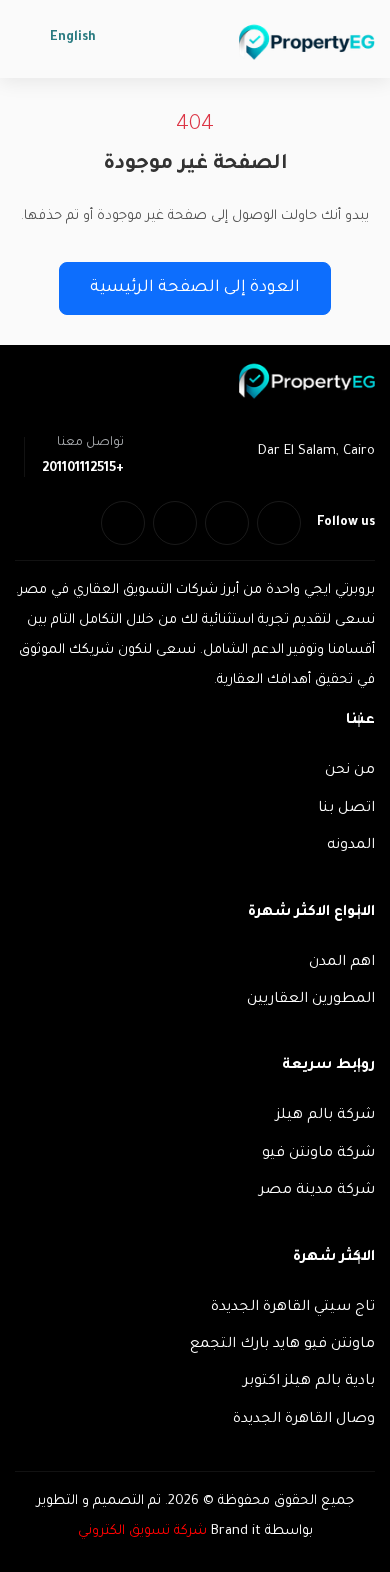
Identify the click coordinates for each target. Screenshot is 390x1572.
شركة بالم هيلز (325, 1116)
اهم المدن (342, 963)
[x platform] (227, 523)
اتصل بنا (346, 809)
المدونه (351, 846)
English (73, 38)
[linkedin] (175, 523)
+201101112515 (83, 469)
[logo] (307, 42)
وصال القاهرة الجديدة (304, 1420)
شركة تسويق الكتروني (142, 1531)
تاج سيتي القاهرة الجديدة (293, 1308)
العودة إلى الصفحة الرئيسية (195, 288)
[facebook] (279, 523)
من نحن (350, 771)
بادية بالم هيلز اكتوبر (309, 1382)
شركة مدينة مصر (317, 1191)
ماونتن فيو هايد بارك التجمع (282, 1345)
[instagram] (123, 523)
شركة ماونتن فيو (318, 1154)
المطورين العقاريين (311, 1000)
